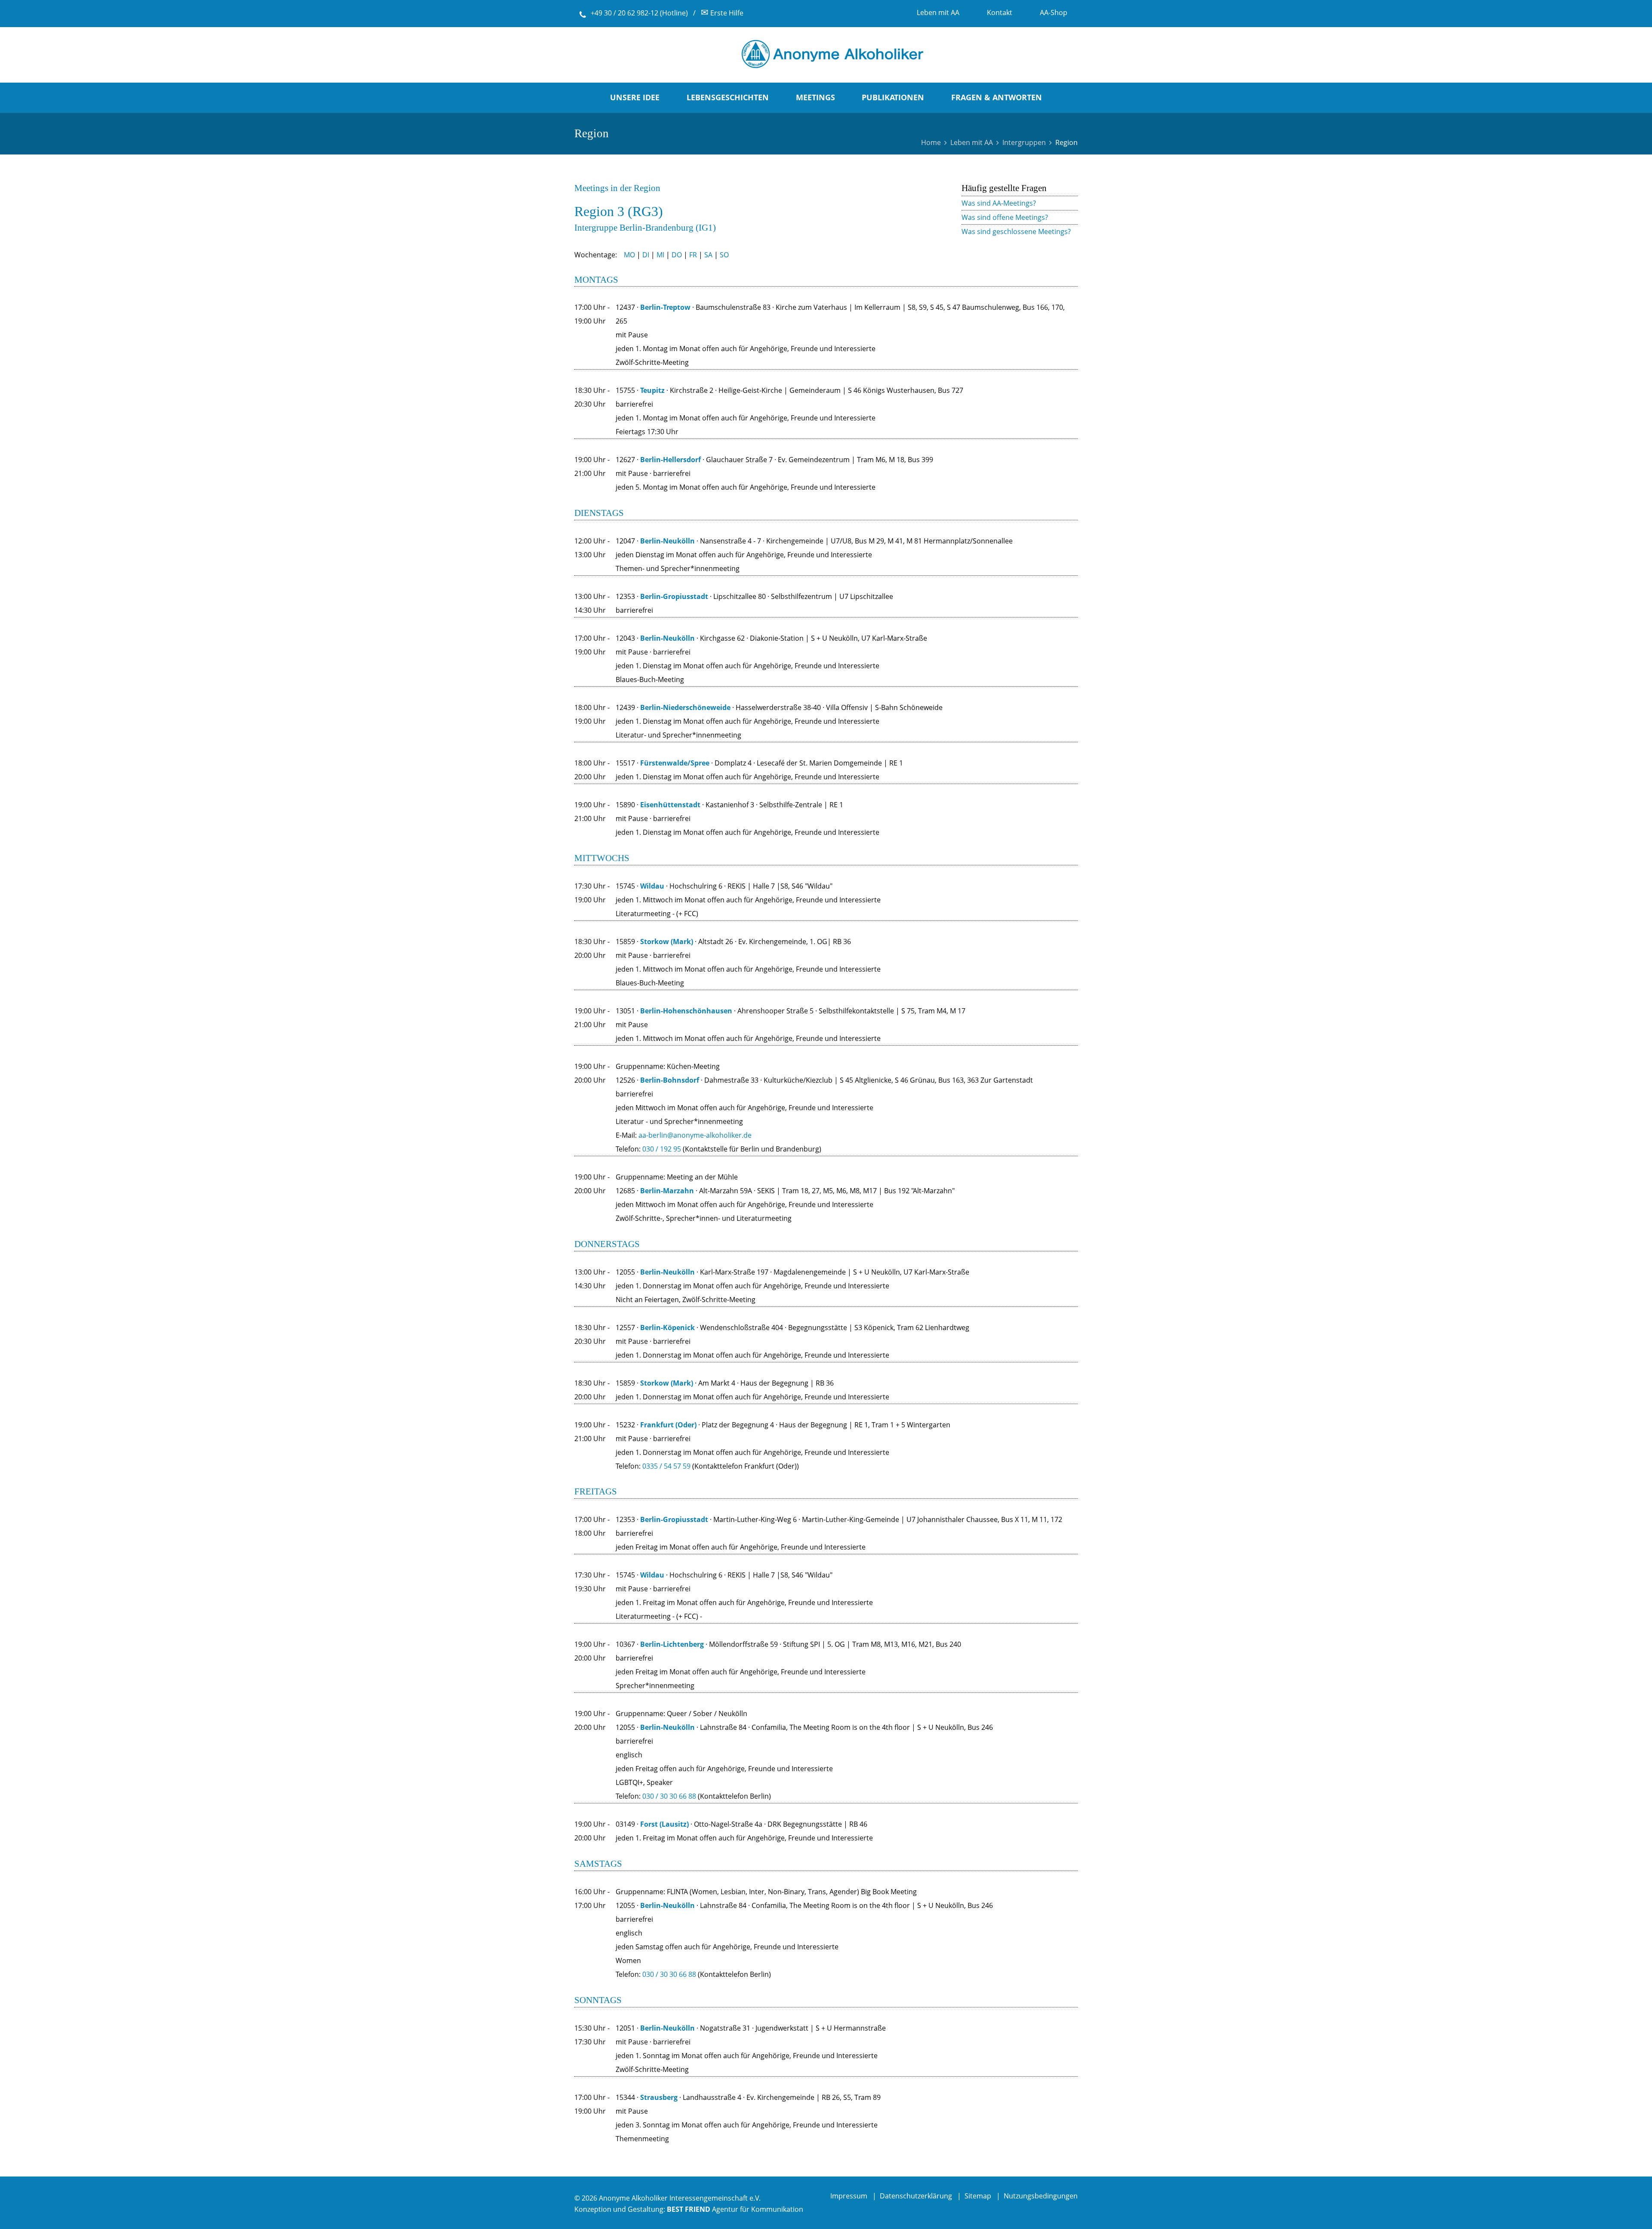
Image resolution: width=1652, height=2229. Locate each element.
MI (660, 255)
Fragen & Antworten (997, 97)
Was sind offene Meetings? (1005, 217)
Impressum (849, 2196)
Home (931, 142)
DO (677, 255)
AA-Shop (1054, 12)
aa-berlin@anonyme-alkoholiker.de (695, 1135)
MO (629, 255)
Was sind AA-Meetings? (999, 203)
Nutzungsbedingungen (1041, 2196)
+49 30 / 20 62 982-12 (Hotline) (639, 13)
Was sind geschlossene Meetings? (1016, 232)
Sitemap (978, 2196)
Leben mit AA (972, 142)
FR (693, 255)
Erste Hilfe (722, 13)
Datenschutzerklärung (916, 2196)
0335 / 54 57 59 (666, 1466)
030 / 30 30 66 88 (669, 1974)
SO (724, 255)
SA (708, 255)
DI (646, 255)
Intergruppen (1024, 142)
